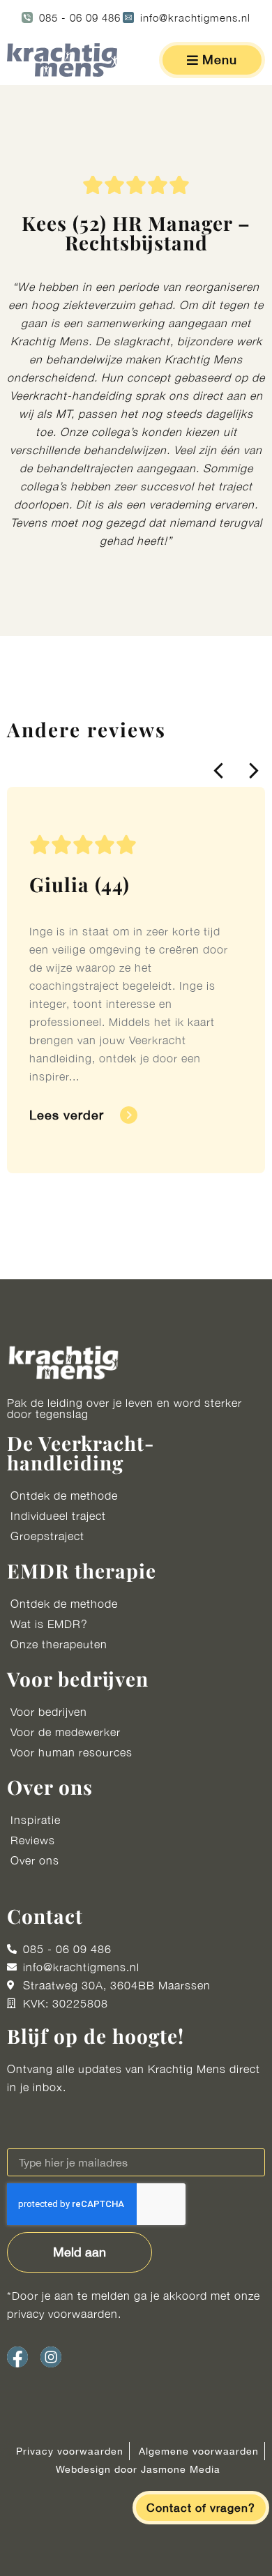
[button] (219, 771)
